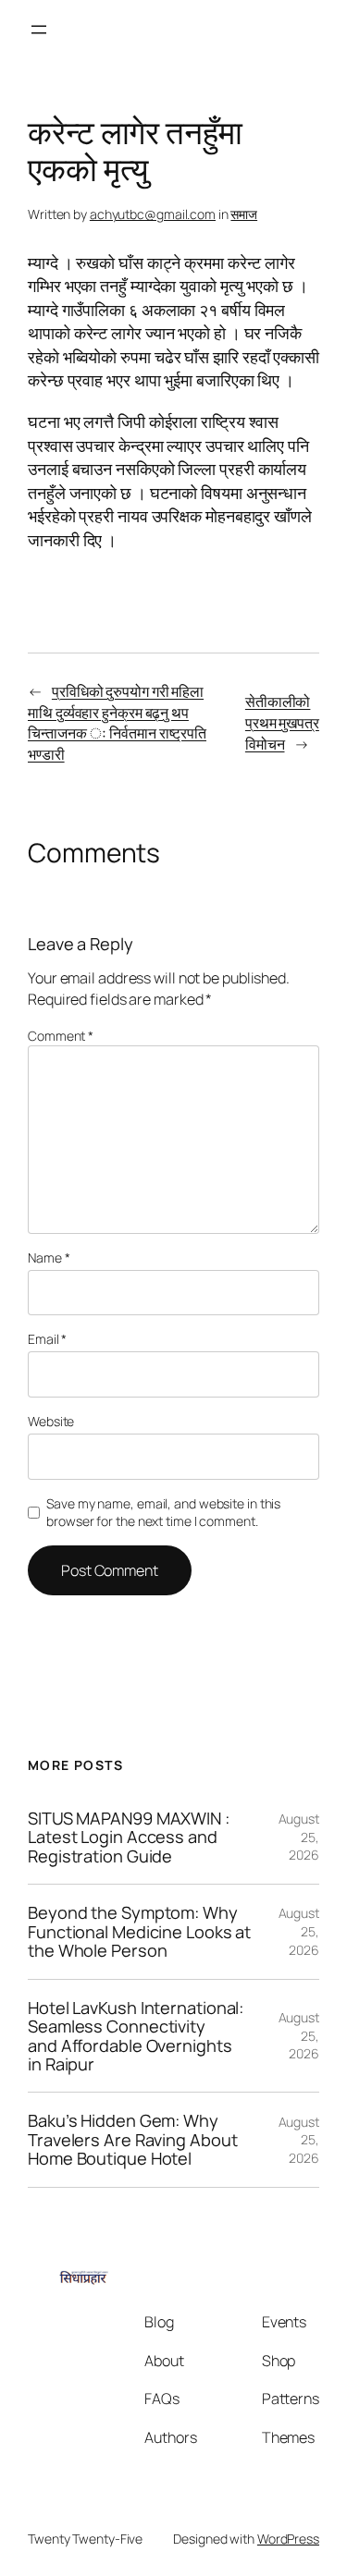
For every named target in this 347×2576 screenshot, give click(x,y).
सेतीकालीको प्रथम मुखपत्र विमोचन (282, 722)
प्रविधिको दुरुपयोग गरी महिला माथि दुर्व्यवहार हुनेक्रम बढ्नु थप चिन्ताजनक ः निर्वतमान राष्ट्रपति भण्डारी (117, 723)
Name (49, 1257)
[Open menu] (39, 30)
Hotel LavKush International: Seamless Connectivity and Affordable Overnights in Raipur (136, 2036)
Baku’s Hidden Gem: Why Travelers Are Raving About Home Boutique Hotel (132, 2139)
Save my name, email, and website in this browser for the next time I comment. (163, 1513)
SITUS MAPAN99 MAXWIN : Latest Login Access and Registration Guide (129, 1837)
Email (47, 1339)
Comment (61, 1036)
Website (51, 1421)
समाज (244, 214)
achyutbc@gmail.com (153, 214)
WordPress (288, 2539)
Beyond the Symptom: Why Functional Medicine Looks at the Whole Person (139, 1931)
